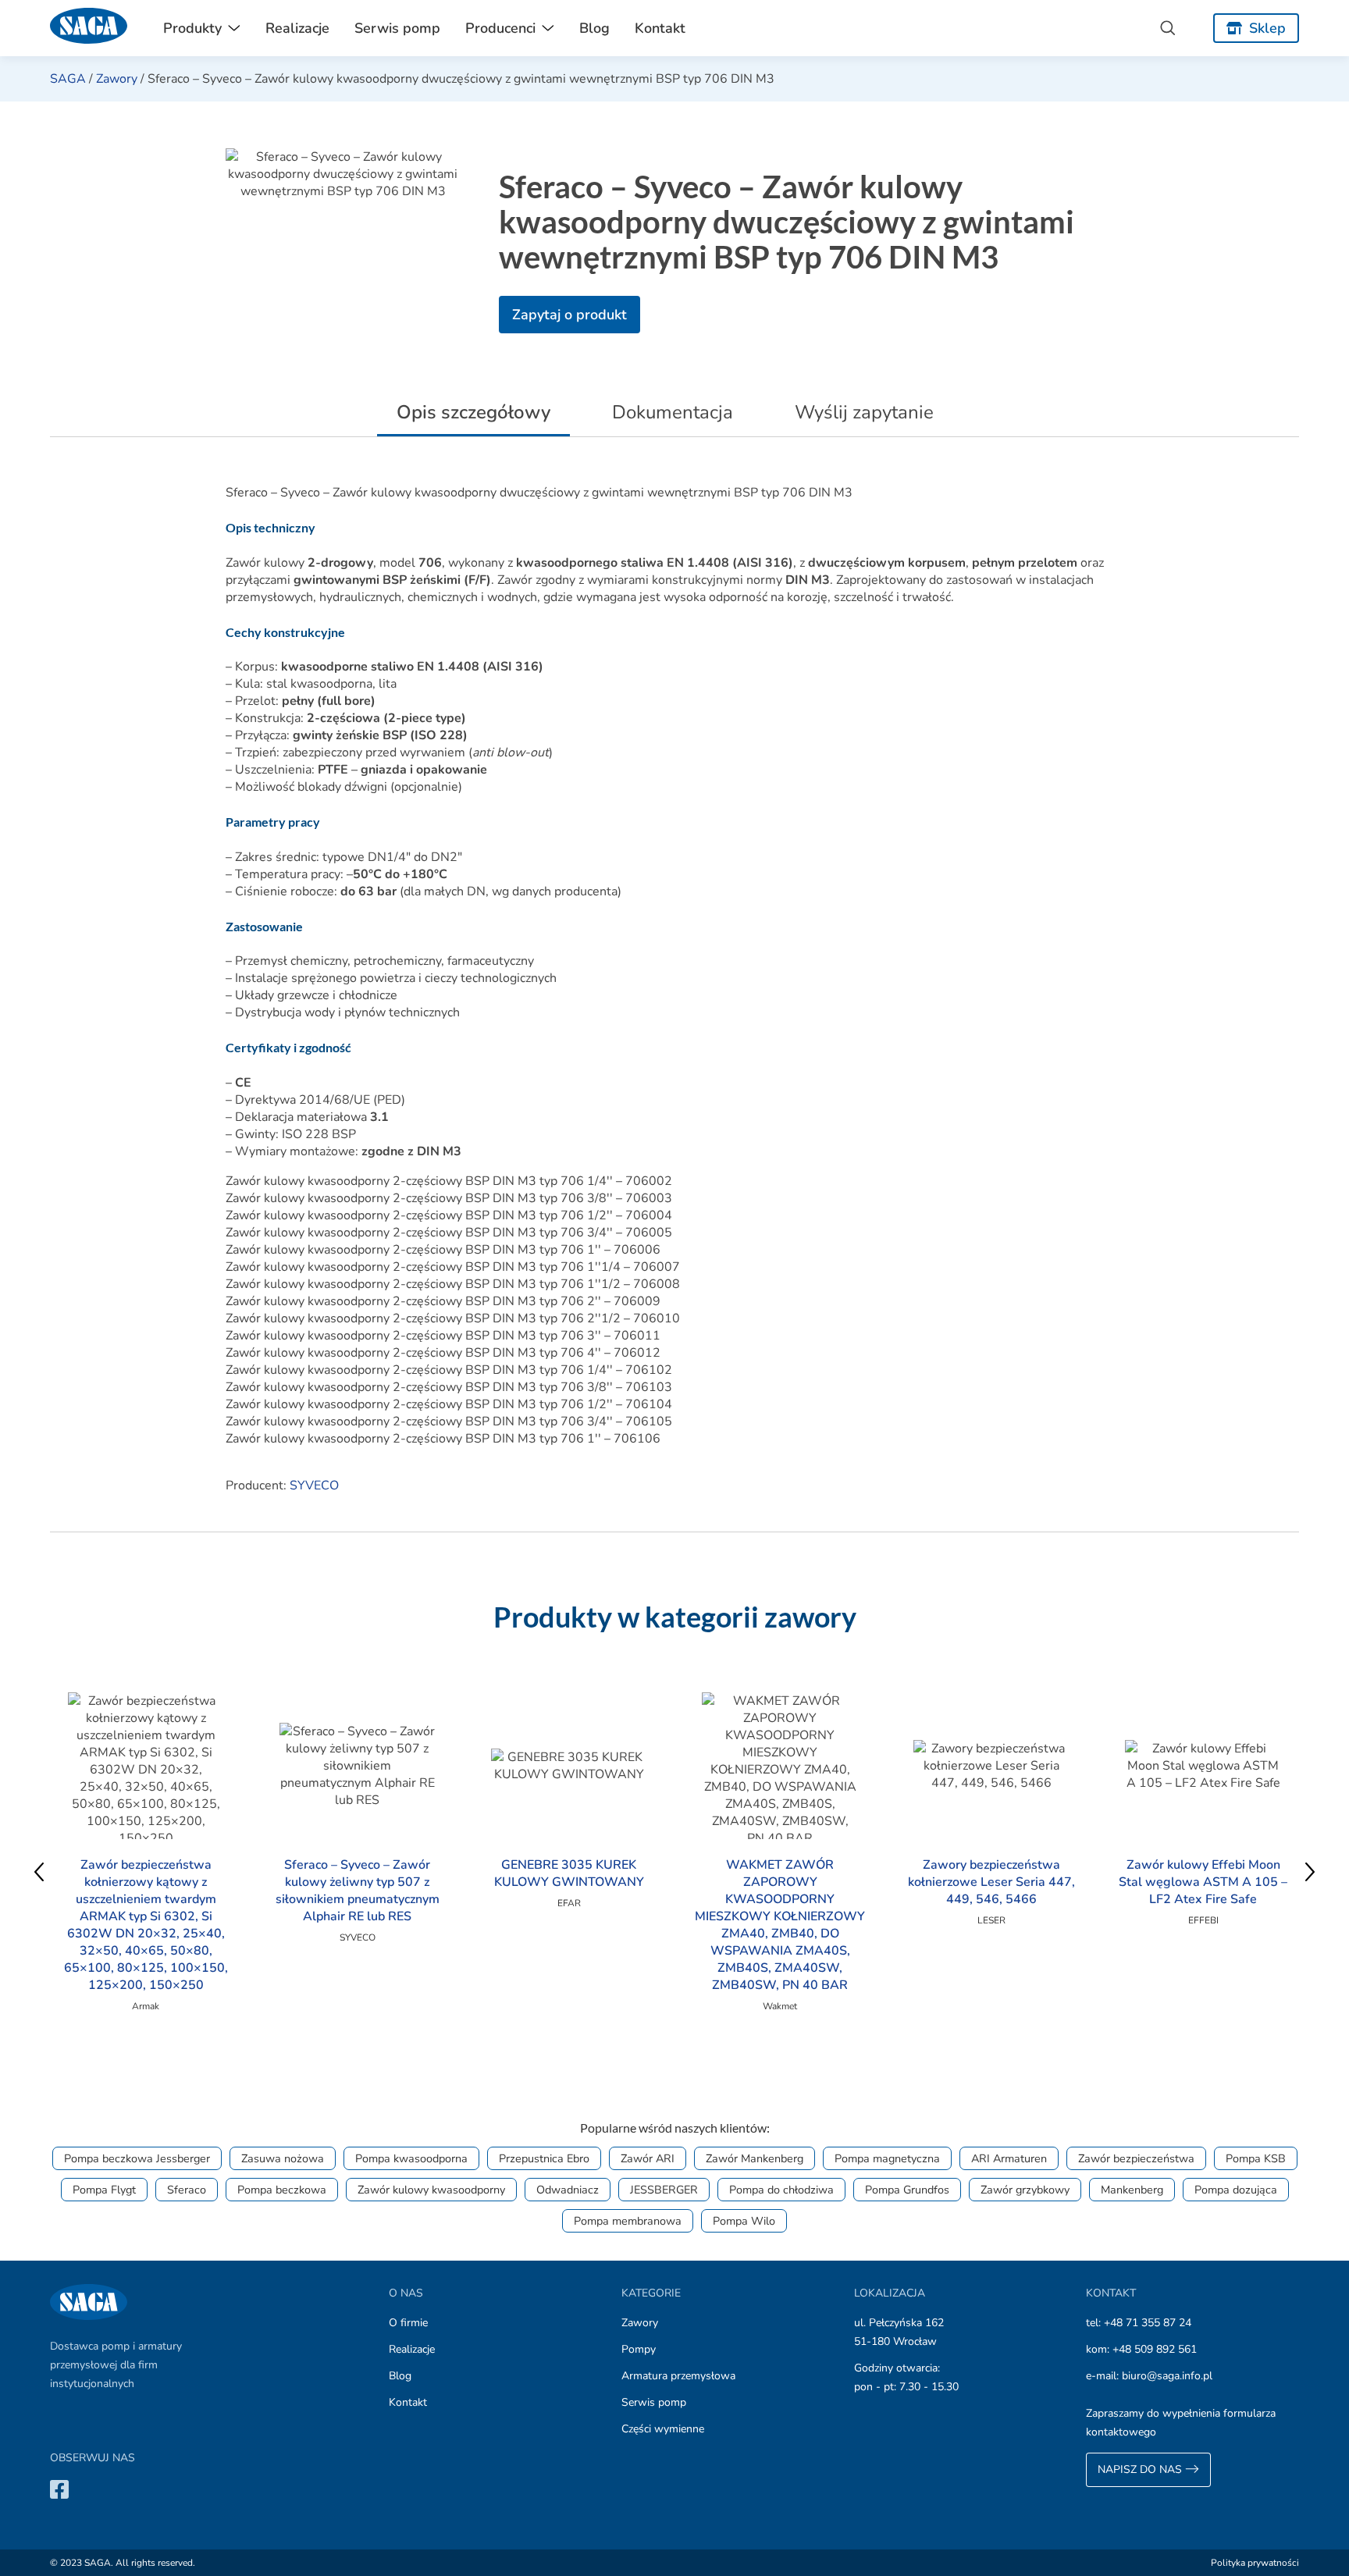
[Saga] (89, 28)
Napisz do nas (1141, 2469)
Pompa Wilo (744, 2221)
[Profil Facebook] (59, 2489)
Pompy (639, 2349)
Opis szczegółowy (473, 412)
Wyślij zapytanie (864, 412)
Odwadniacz (568, 2190)
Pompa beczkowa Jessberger (137, 2158)
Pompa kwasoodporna (411, 2158)
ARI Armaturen (1009, 2158)
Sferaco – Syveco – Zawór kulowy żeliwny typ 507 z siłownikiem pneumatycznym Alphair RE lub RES (358, 1891)
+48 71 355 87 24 (1148, 2323)
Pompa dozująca (1236, 2190)
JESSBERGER (664, 2190)
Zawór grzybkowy (1025, 2190)
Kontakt (660, 28)
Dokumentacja (673, 412)
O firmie (408, 2323)
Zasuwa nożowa (283, 2158)
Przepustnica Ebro (544, 2158)
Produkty (192, 28)
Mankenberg (1132, 2190)
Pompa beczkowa (282, 2190)
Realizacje (297, 28)
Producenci (500, 28)
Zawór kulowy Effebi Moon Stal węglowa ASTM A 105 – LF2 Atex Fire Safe (1203, 1882)
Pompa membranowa (628, 2221)
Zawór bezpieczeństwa (1136, 2158)
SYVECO (314, 1485)
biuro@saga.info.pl (1167, 2376)
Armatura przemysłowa (678, 2376)
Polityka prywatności (1255, 2563)
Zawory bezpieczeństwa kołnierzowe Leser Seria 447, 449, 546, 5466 (991, 1882)
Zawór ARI (648, 2158)
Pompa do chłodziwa (781, 2190)
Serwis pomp (397, 28)
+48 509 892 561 (1155, 2349)
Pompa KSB (1256, 2158)
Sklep (1267, 28)
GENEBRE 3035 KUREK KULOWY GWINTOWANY (569, 1873)
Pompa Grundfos (907, 2190)
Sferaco (187, 2190)
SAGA (68, 79)
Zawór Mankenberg (755, 2158)
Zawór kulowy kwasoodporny (431, 2190)
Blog (594, 28)
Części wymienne (663, 2429)
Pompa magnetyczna (887, 2158)
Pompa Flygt (104, 2190)
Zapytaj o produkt (569, 315)
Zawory (117, 79)
